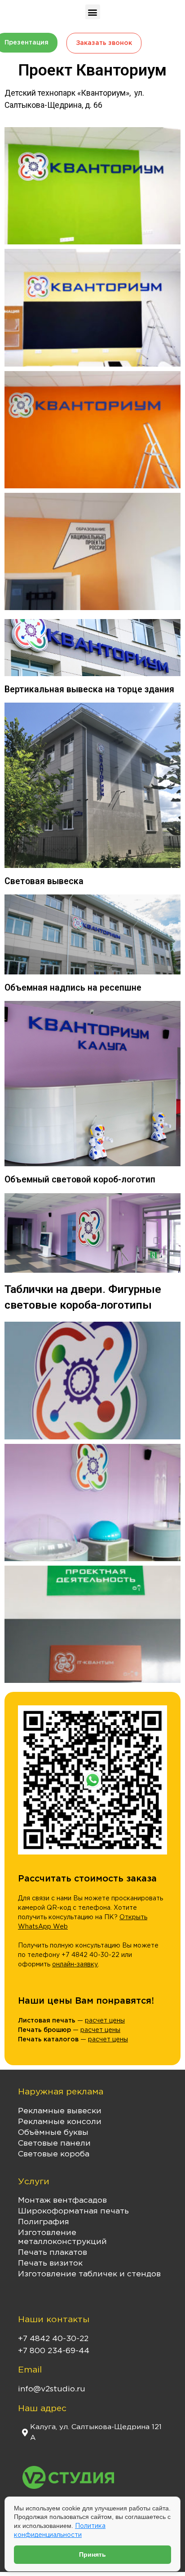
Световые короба (54, 2154)
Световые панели (54, 2143)
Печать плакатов (53, 2253)
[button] (93, 12)
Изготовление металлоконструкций (62, 2237)
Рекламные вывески (60, 2111)
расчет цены (105, 2021)
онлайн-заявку (75, 1965)
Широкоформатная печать (73, 2211)
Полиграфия (44, 2222)
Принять (92, 2554)
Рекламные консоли (60, 2122)
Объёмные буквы (53, 2133)
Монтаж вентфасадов (62, 2200)
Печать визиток (50, 2263)
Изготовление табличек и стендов (89, 2274)
